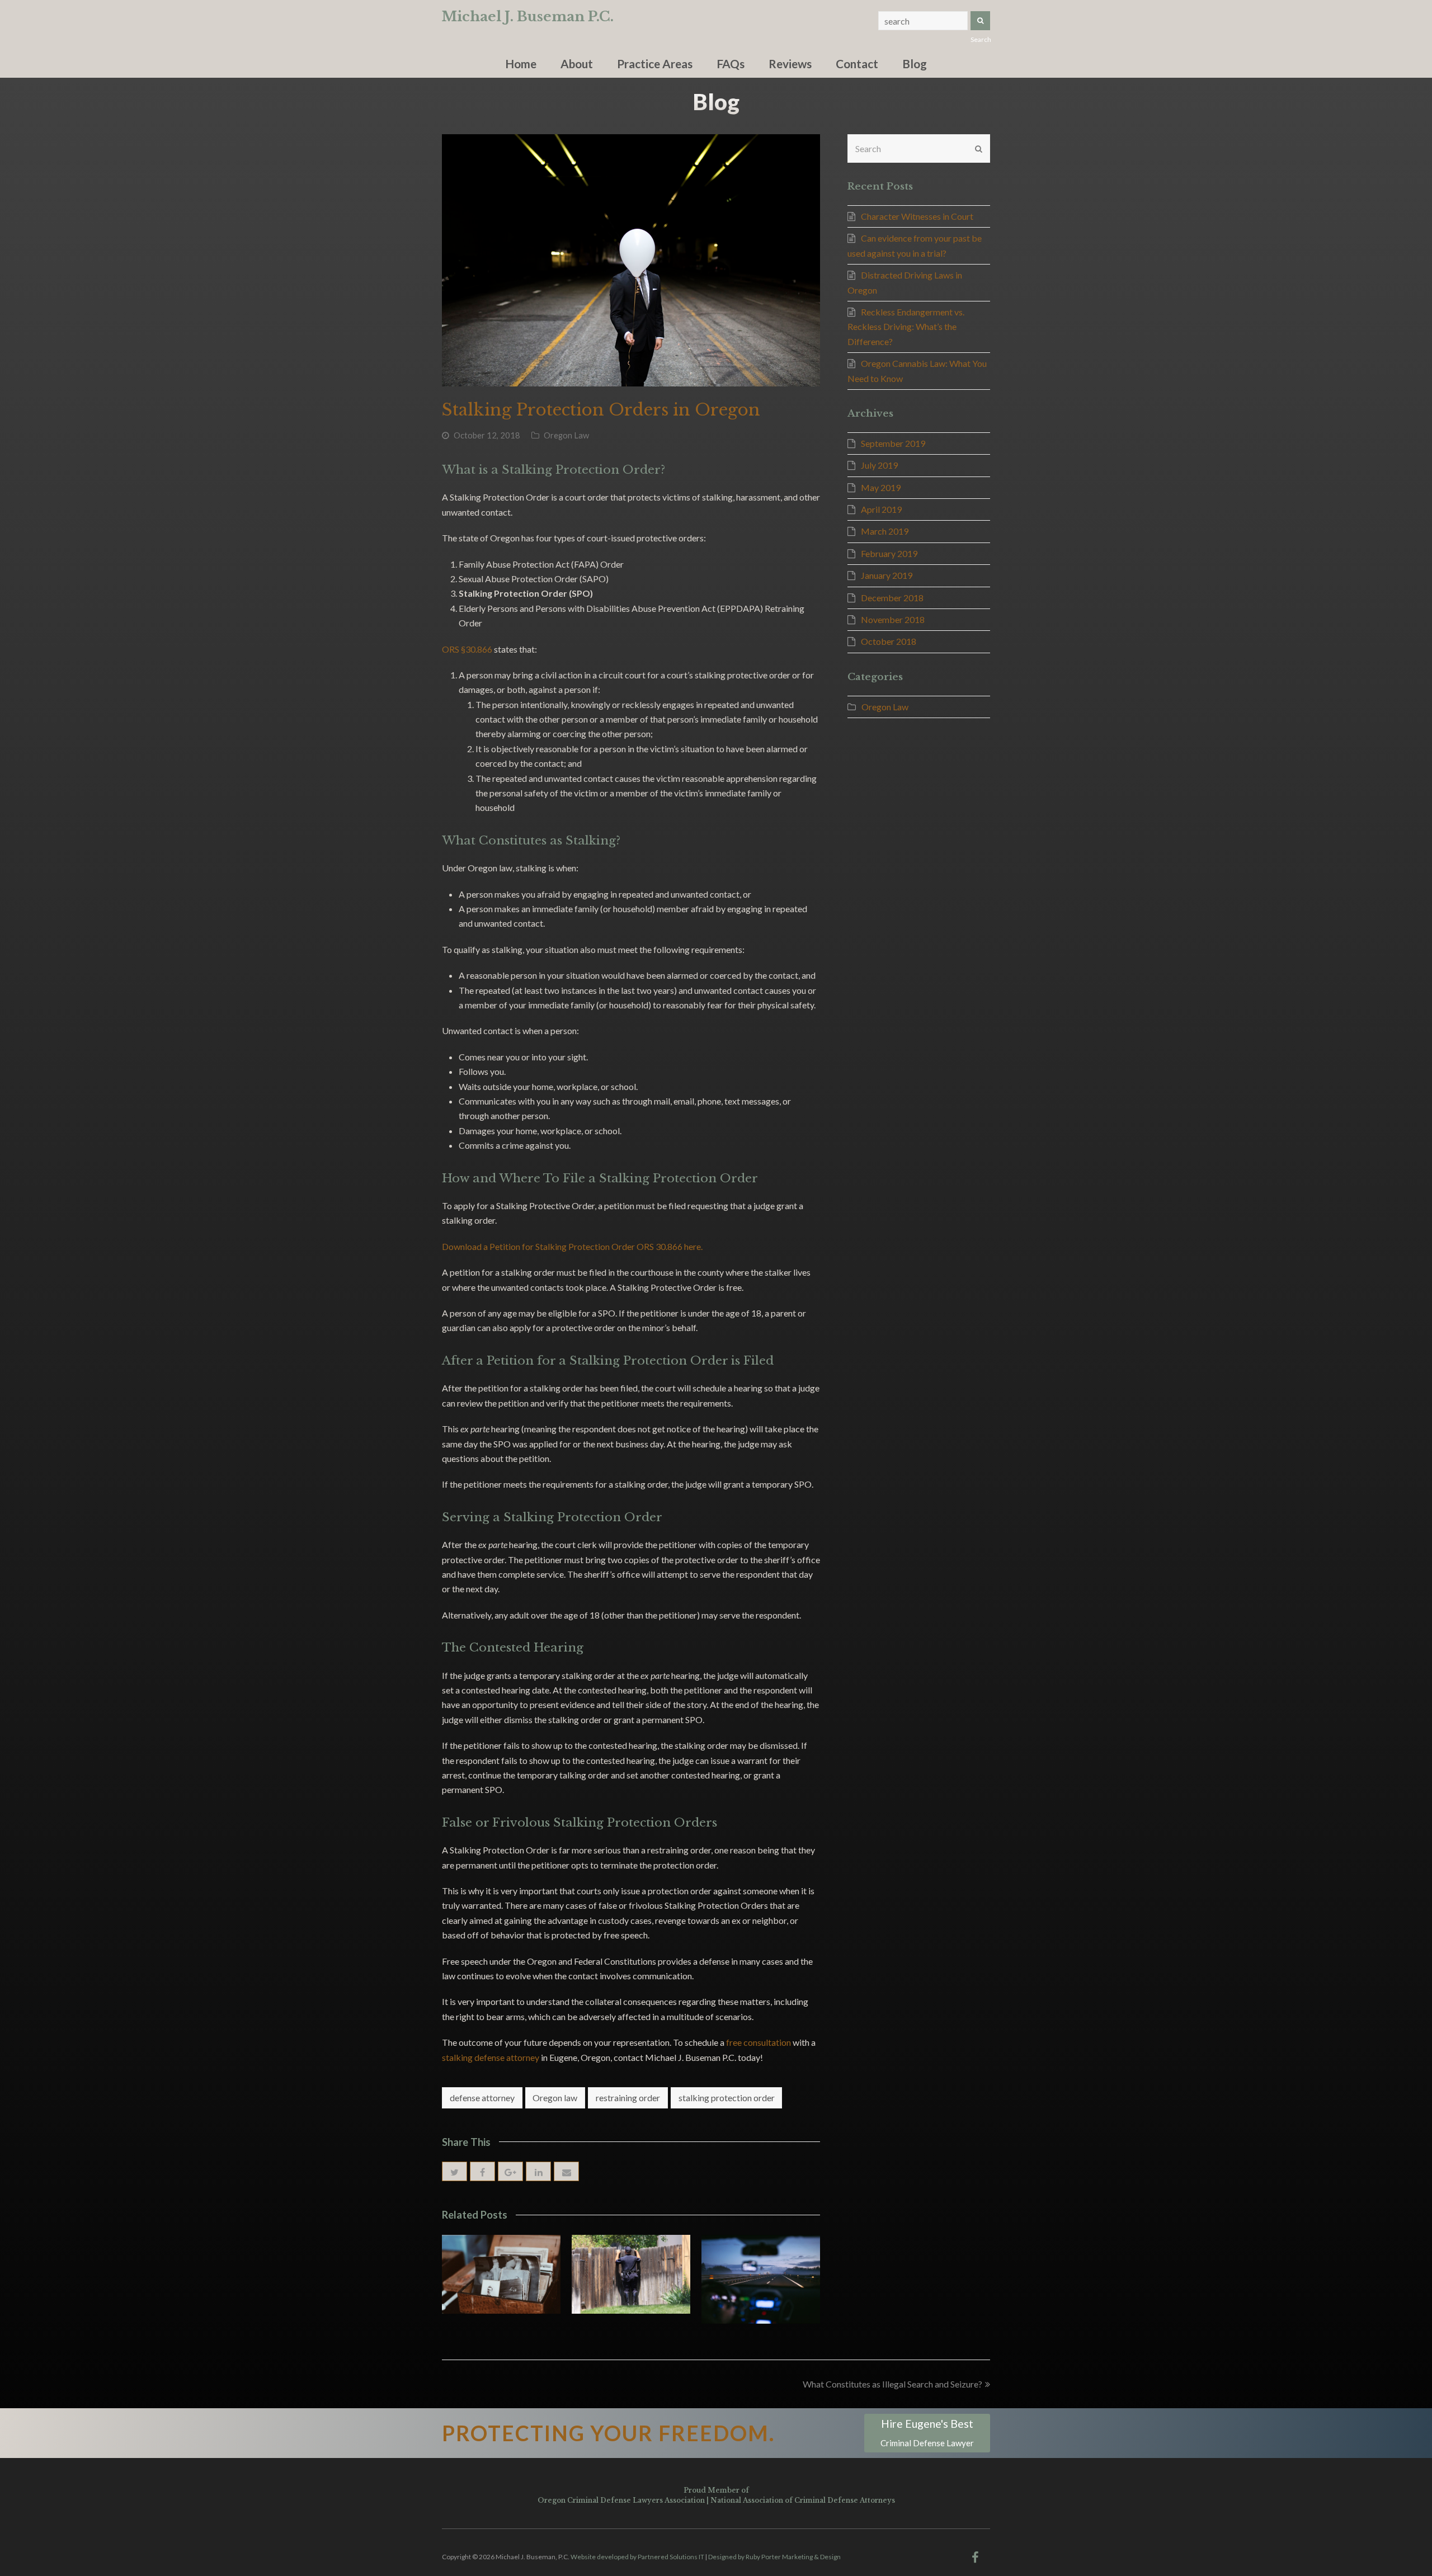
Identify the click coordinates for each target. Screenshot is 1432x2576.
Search (980, 21)
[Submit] (979, 149)
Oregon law (555, 2098)
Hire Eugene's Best (927, 2433)
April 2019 (881, 509)
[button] (454, 2171)
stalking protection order (727, 2098)
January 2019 (887, 575)
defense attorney (482, 2098)
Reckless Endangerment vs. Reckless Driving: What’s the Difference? (906, 327)
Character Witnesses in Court (917, 216)
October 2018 (889, 641)
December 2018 (892, 598)
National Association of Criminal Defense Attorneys (803, 2500)
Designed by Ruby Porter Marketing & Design (774, 2557)
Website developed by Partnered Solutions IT (637, 2557)
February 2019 (889, 553)
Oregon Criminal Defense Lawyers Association (621, 2500)
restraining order (628, 2098)
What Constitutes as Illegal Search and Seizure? (892, 2384)
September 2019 (893, 443)
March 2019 (885, 531)
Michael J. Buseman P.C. (528, 16)
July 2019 (879, 465)
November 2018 (893, 619)
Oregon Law (566, 435)
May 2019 (881, 487)
